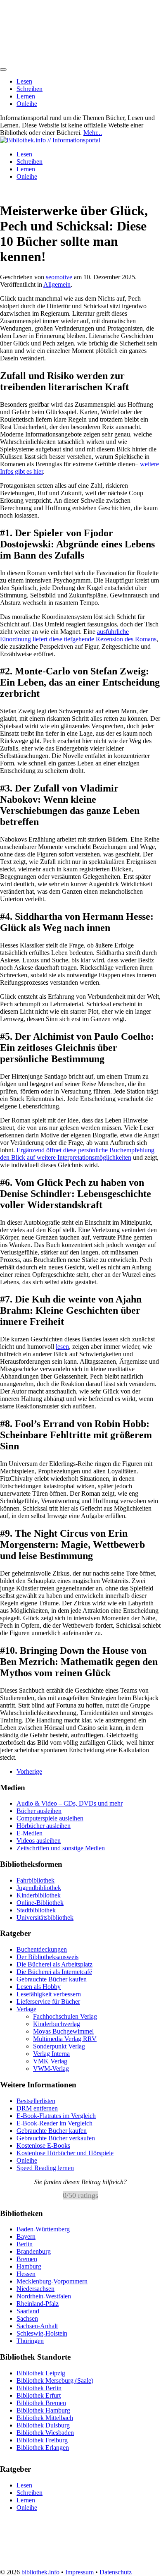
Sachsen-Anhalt (37, 2326)
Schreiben (30, 89)
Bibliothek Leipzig (41, 2373)
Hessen (26, 2274)
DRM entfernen (37, 2108)
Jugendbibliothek (39, 1888)
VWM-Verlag (51, 2069)
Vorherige (29, 1771)
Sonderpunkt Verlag (59, 2046)
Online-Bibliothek (40, 1903)
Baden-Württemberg (43, 2229)
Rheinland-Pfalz (38, 2304)
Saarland (28, 2311)
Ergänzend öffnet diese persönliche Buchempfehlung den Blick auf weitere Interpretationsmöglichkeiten (77, 1154)
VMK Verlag (50, 2061)
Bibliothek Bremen (41, 2402)
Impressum (79, 2572)
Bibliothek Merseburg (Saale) (55, 2380)
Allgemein (57, 284)
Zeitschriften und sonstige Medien (61, 1848)
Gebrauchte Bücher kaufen (52, 1979)
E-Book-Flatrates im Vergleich (56, 2116)
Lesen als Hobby (39, 1987)
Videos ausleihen (39, 1841)
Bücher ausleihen (39, 1811)
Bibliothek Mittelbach (45, 2417)
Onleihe (27, 104)
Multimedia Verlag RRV (65, 2039)
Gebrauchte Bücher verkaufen (56, 2138)
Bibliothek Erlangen (43, 2447)
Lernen (26, 96)
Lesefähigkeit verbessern (49, 1994)
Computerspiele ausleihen (50, 1818)
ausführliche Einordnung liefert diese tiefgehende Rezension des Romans (78, 635)
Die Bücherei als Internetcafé (54, 1972)
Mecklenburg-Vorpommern (52, 2281)
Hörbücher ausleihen (44, 1826)
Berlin (25, 2244)
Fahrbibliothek (36, 1880)
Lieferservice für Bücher (48, 2002)
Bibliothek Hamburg (43, 2410)
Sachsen (27, 2318)
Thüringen (30, 2341)
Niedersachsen (36, 2289)
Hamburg (29, 2266)
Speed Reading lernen (45, 2168)
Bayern (26, 2237)
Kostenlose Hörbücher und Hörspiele (65, 2153)
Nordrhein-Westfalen (44, 2296)
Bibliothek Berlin (39, 2388)
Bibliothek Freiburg (42, 2440)
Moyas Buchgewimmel (63, 2031)
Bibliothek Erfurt (39, 2395)
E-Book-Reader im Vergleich (54, 2123)
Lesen (24, 81)
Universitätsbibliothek (45, 1918)
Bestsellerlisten (36, 2101)
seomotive (59, 277)
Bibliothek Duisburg (43, 2425)
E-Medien (30, 1833)
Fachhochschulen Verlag (65, 2016)
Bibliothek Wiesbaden (45, 2432)
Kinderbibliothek (39, 1895)
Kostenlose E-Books (43, 2145)
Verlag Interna (51, 2054)
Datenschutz (116, 2572)
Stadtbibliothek (36, 1910)
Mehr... (93, 133)
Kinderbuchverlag (57, 2024)
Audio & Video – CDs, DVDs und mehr (70, 1803)
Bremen (27, 2259)
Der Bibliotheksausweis (47, 1957)
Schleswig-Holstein (42, 2333)
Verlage (26, 2009)
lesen (62, 1347)
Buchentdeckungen (42, 1949)
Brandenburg (34, 2251)
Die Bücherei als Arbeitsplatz (54, 1964)
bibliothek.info (40, 2572)
